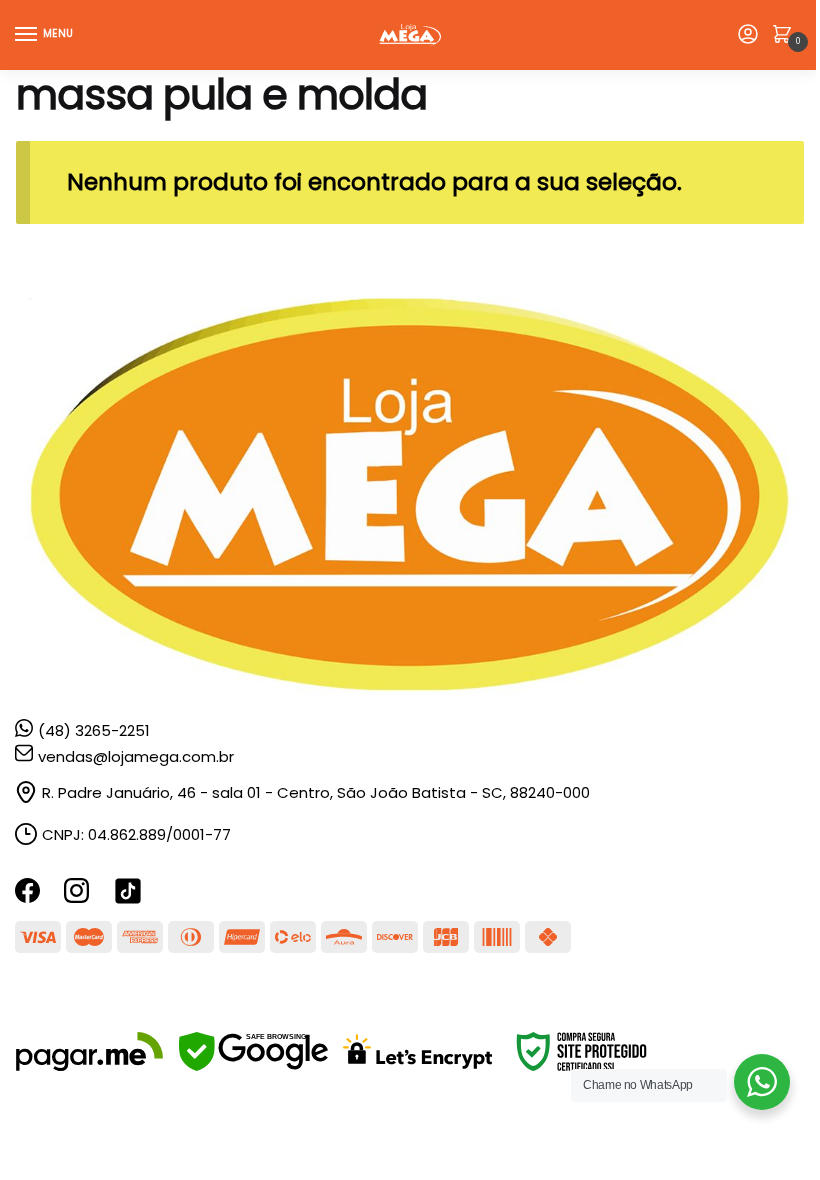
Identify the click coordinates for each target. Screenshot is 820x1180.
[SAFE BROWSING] (253, 1065)
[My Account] (748, 35)
